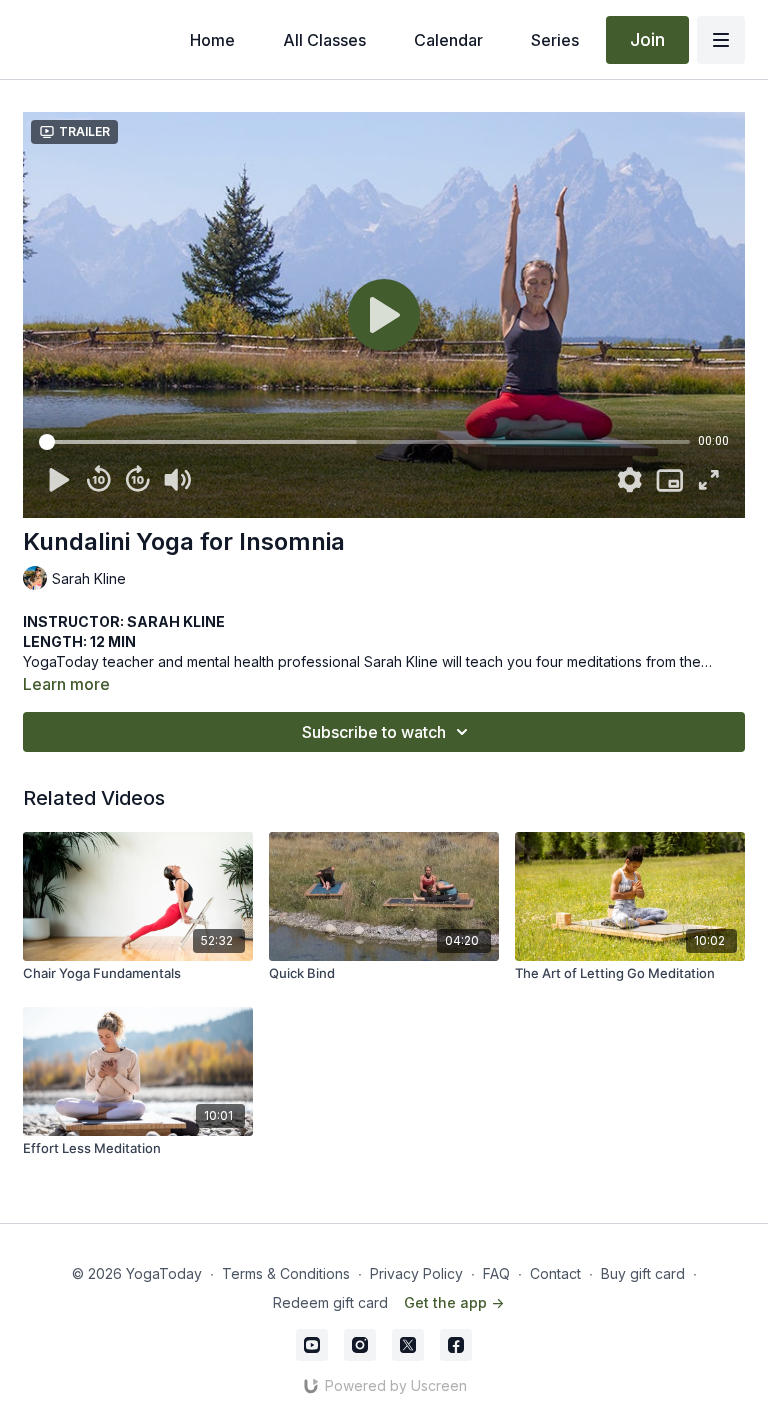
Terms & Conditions (286, 1273)
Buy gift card (643, 1273)
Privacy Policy (416, 1273)
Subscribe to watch (374, 732)
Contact (555, 1273)
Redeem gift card (330, 1302)
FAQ (496, 1273)
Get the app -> (454, 1302)
